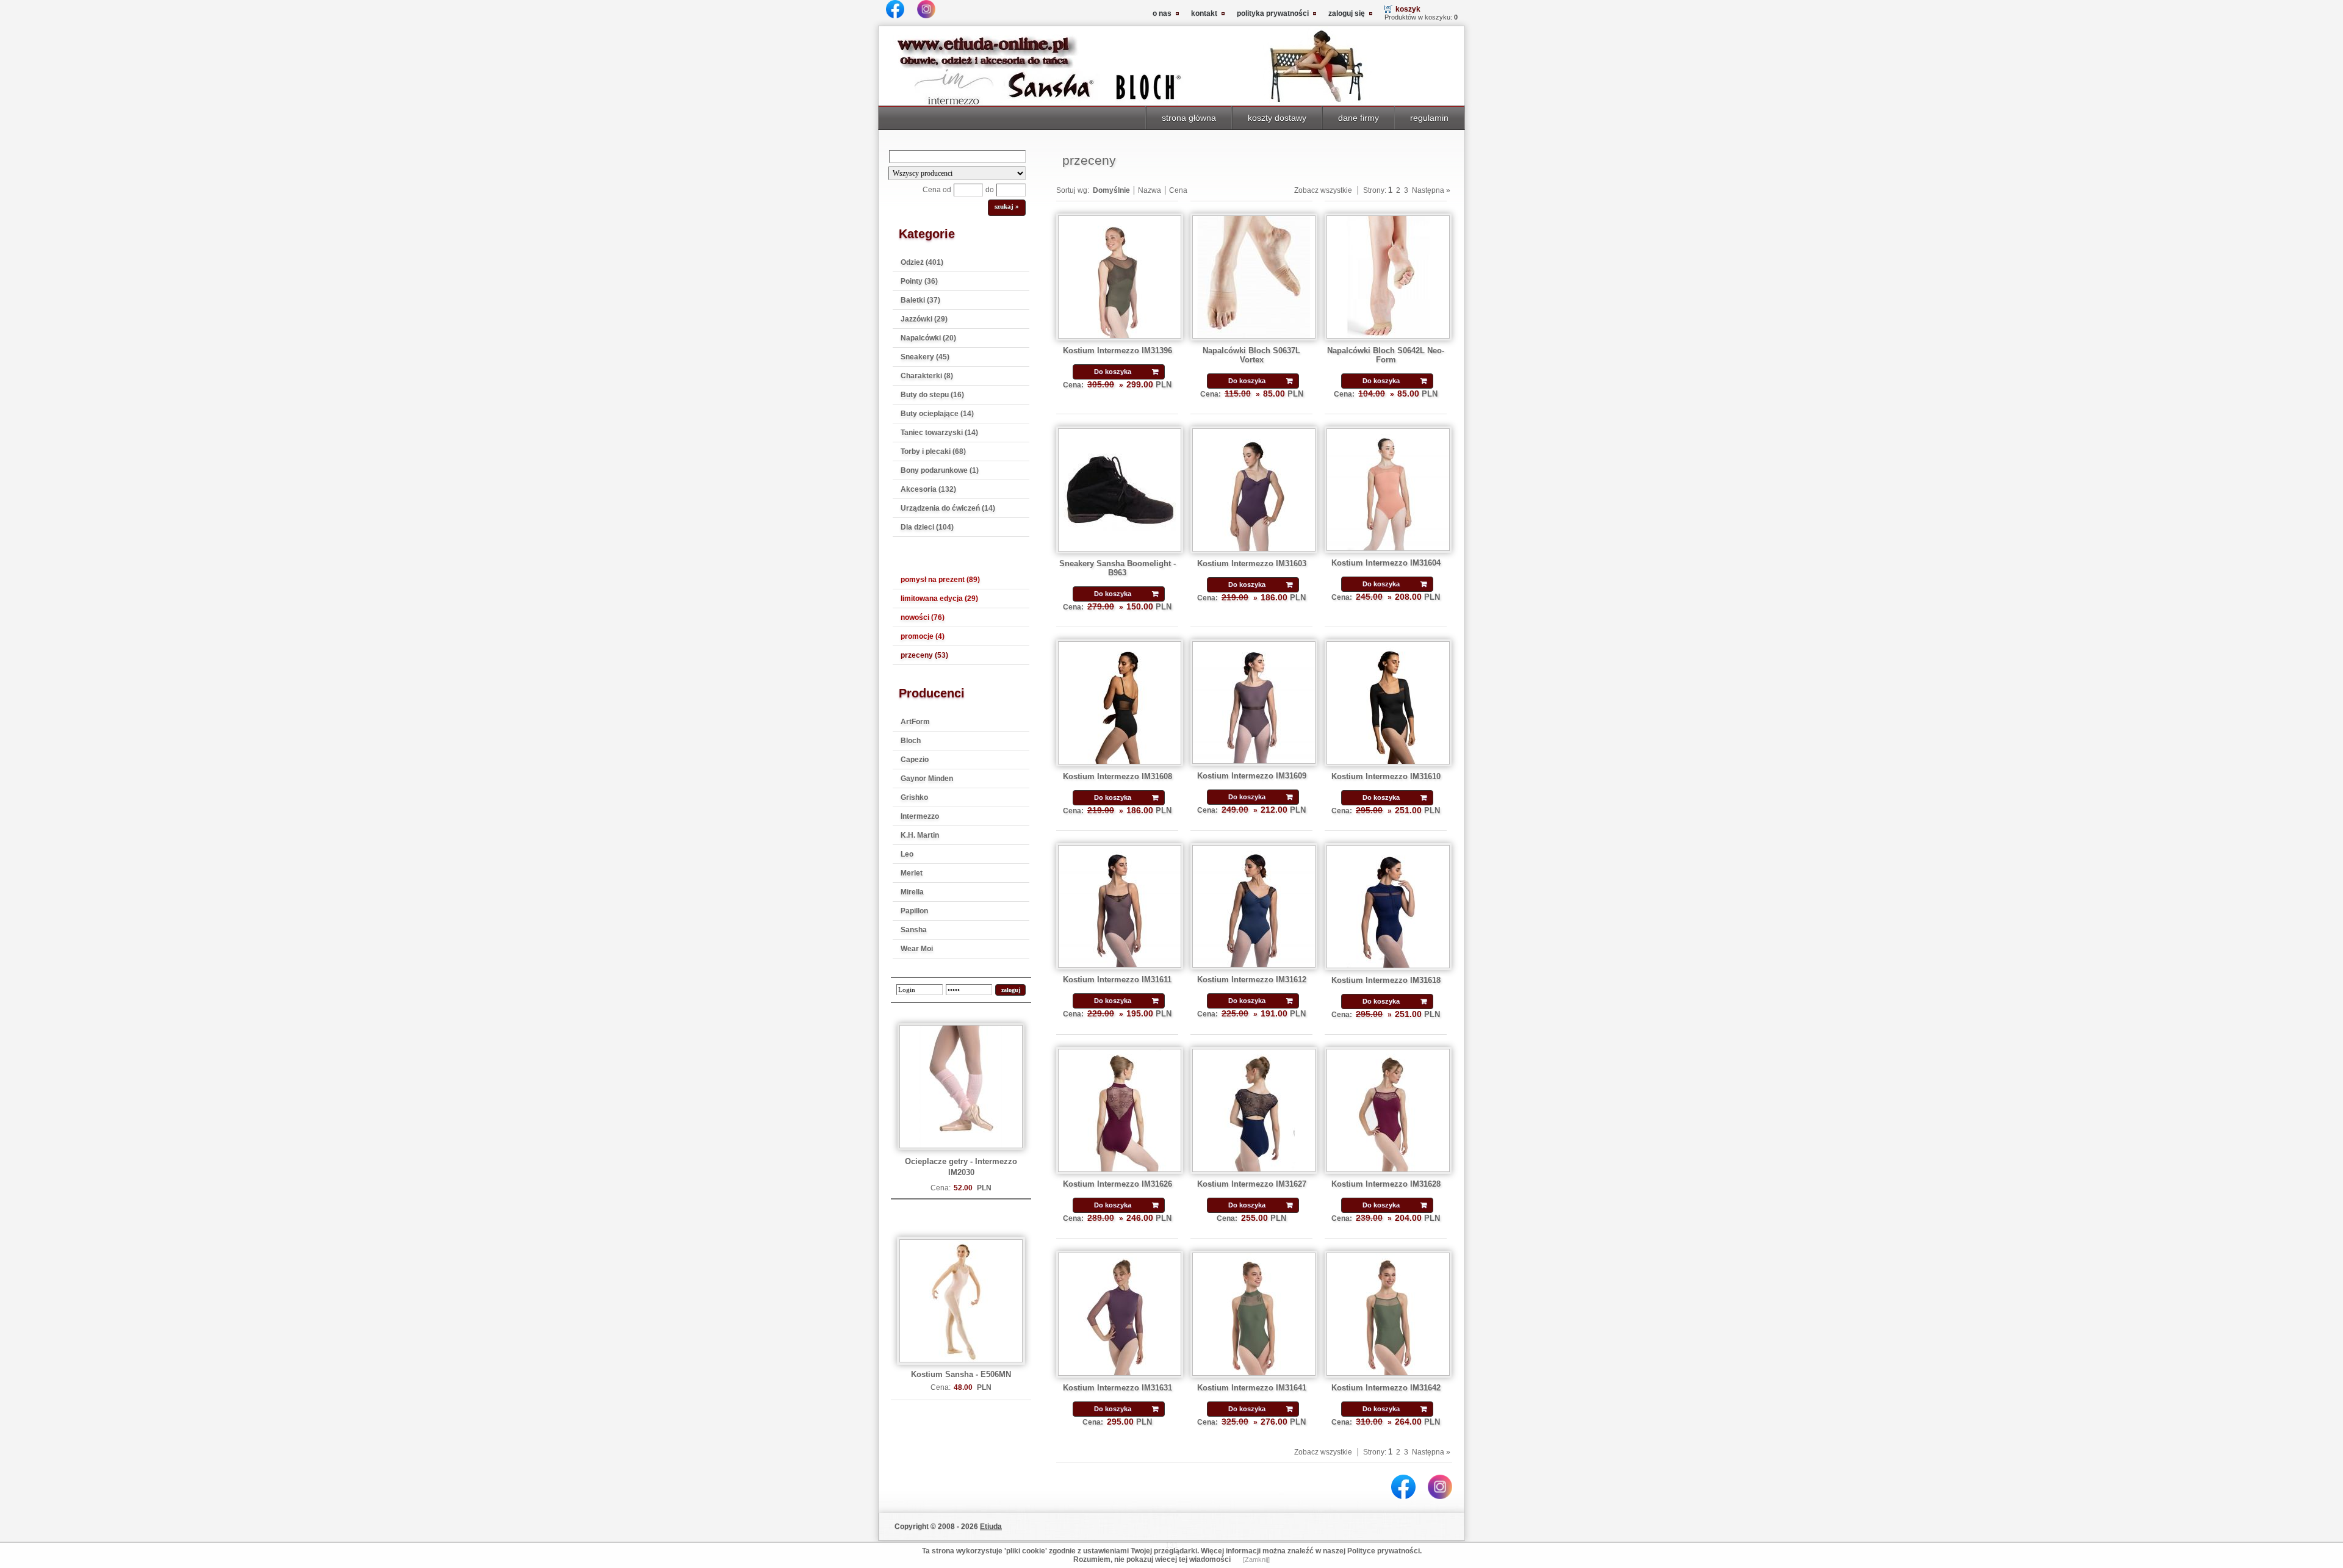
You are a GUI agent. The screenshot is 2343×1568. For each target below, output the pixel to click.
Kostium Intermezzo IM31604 (1386, 563)
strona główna (1189, 118)
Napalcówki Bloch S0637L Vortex (1251, 355)
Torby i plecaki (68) (933, 451)
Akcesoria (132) (928, 489)
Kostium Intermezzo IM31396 (1118, 351)
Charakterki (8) (927, 376)
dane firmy (1359, 118)
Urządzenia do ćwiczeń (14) (948, 508)
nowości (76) (923, 617)
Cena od (937, 190)
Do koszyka (1113, 372)
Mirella (912, 892)
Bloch (911, 741)
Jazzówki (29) (924, 319)
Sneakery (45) (925, 357)
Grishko (914, 797)
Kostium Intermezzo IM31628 (1386, 1184)
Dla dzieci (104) (927, 527)
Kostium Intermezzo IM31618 (1386, 980)
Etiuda (991, 1527)
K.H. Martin (920, 835)
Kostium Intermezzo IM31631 (1118, 1388)
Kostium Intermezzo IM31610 (1386, 776)
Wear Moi (917, 949)
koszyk (1408, 9)
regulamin (1429, 118)
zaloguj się (1347, 13)
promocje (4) (923, 636)
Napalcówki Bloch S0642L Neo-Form (1386, 355)
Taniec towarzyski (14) (939, 433)
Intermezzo (920, 816)
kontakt (1204, 13)
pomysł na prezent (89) (940, 580)
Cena (1178, 190)
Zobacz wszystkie (1323, 190)
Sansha (914, 930)
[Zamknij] (1256, 1559)
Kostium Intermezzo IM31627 (1252, 1184)
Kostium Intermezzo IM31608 (1118, 776)
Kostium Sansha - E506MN (961, 1374)
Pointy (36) (919, 281)
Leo (907, 854)
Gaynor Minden (927, 779)
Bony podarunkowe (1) (940, 470)
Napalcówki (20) (928, 338)
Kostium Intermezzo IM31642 (1386, 1388)
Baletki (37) (920, 300)
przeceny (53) (924, 655)
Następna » (1431, 190)
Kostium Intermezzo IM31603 (1252, 563)
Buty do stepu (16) (932, 395)
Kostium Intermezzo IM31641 (1252, 1388)
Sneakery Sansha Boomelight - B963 (1118, 568)
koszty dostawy (1277, 118)
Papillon (914, 911)
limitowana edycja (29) (939, 599)
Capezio (915, 760)
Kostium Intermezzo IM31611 (1117, 980)
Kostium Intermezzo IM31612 (1252, 980)
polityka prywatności (1273, 13)
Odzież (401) (922, 262)
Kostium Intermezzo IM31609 (1252, 776)
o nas (1162, 13)
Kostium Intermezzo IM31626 (1118, 1184)
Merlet (912, 873)
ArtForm (915, 722)
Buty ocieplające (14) (937, 414)
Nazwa (1150, 190)
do (990, 190)
